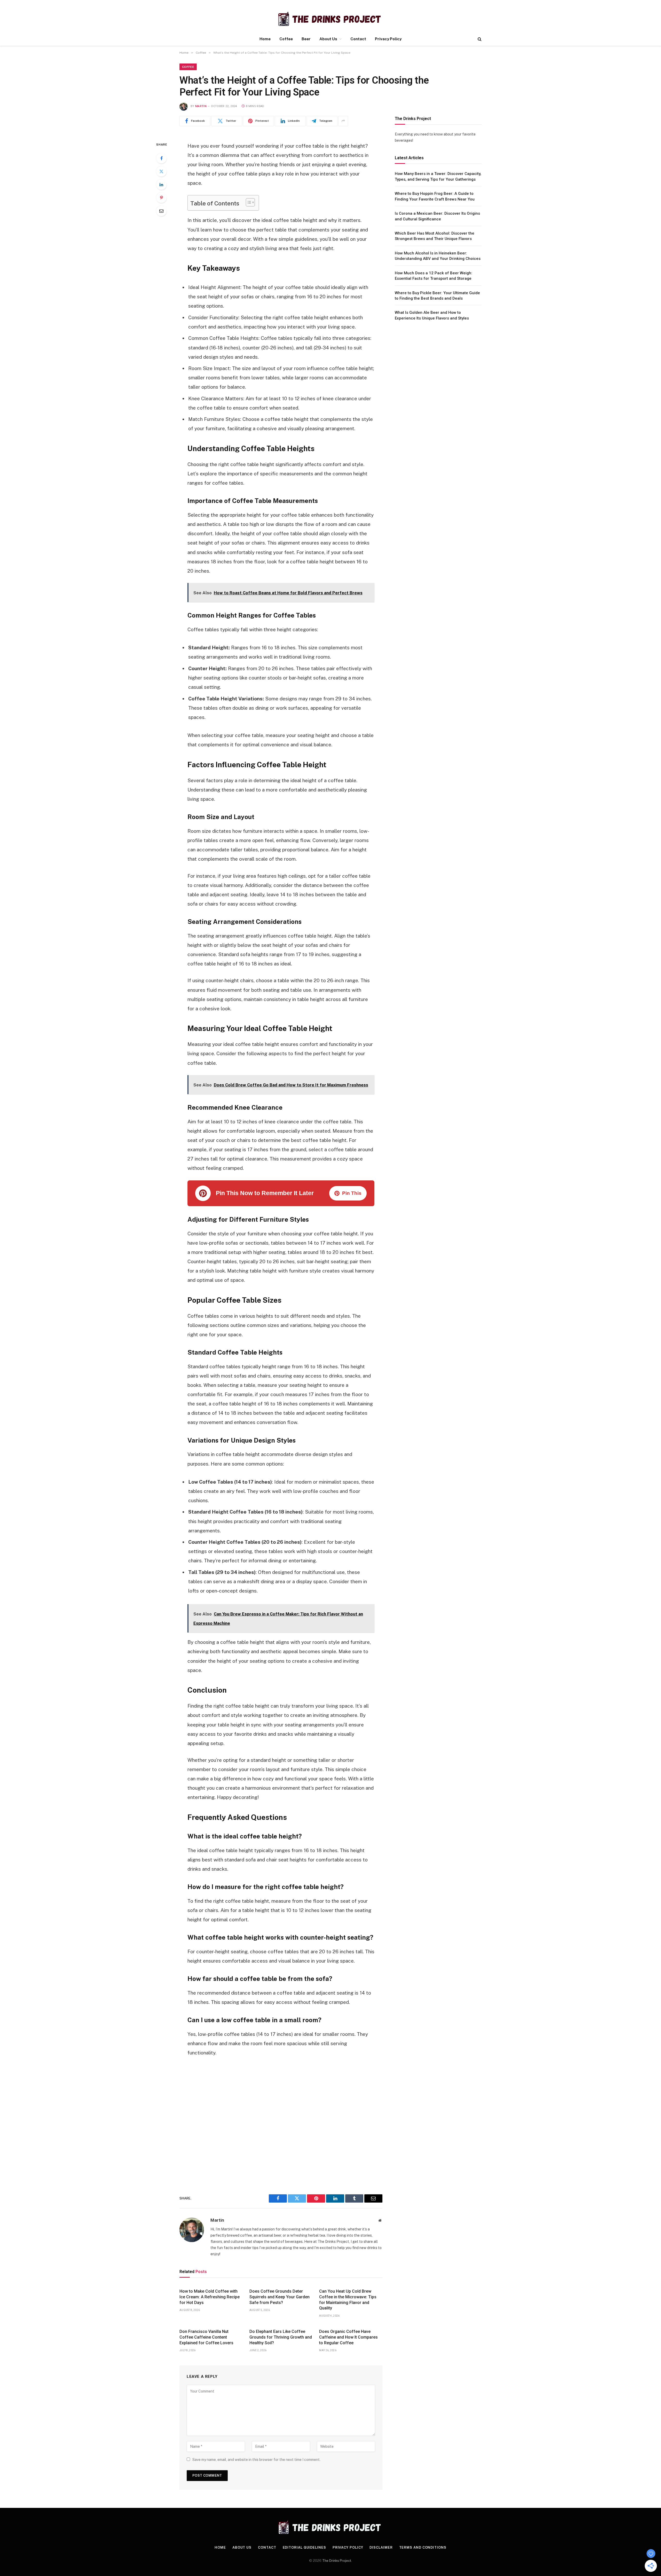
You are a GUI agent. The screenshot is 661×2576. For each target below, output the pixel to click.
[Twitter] (161, 171)
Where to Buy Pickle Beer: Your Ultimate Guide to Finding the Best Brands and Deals (437, 295)
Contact (358, 39)
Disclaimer (381, 2547)
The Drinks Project (337, 2561)
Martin (201, 106)
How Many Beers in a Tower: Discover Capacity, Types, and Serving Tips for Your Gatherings (438, 176)
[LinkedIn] (161, 185)
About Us (328, 39)
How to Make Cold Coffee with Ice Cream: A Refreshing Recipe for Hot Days (210, 2297)
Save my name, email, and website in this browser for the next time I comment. (256, 2460)
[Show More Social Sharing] (343, 121)
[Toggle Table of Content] (248, 202)
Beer (306, 39)
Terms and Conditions (423, 2547)
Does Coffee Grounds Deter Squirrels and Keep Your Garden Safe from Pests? (280, 2297)
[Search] (479, 39)
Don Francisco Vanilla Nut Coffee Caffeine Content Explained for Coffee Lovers (206, 2337)
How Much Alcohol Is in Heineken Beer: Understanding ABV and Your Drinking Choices (438, 256)
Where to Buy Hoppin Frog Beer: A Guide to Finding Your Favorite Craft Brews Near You (435, 196)
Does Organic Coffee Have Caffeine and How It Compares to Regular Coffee (348, 2337)
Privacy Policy (388, 39)
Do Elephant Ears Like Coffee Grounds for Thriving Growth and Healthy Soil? (281, 2337)
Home (265, 39)
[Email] (161, 211)
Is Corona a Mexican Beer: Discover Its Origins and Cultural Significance (437, 216)
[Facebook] (161, 158)
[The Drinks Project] (330, 19)
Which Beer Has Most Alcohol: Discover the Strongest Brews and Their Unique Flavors (435, 236)
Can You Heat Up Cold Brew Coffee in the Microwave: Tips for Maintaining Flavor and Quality (348, 2300)
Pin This (352, 1193)
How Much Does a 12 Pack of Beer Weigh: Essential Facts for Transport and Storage (434, 275)
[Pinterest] (161, 198)
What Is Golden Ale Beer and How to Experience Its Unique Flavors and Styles (432, 315)
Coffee (286, 39)
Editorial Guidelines (304, 2547)
